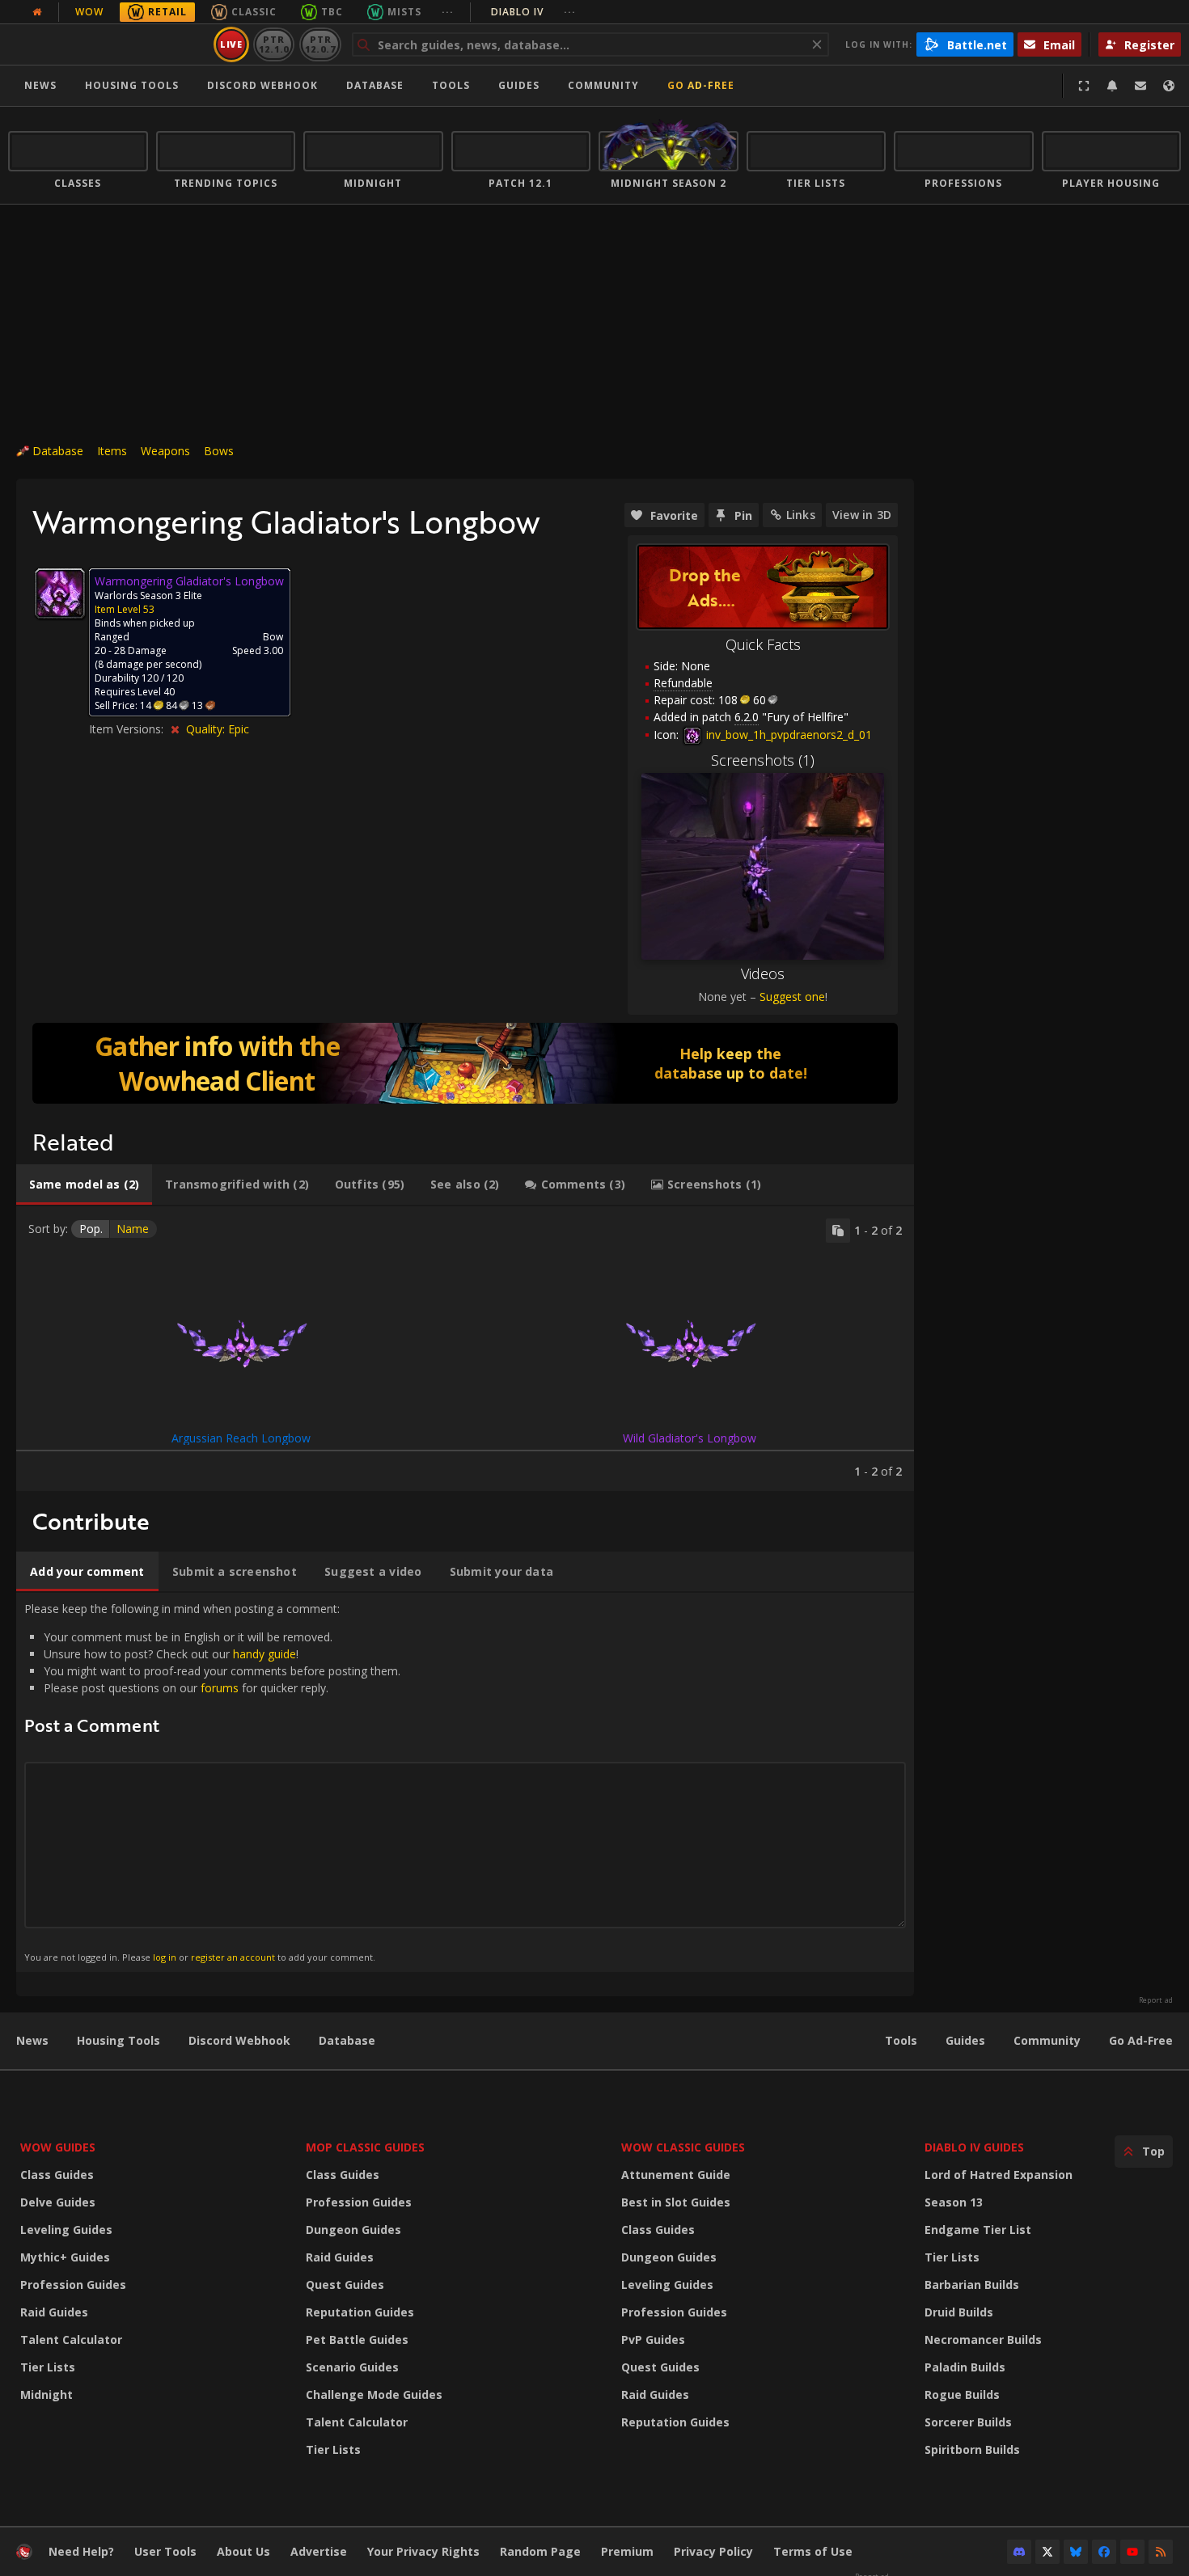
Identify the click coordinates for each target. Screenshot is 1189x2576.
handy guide (264, 1654)
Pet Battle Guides (357, 2340)
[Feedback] (1140, 86)
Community (603, 85)
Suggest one (792, 997)
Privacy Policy (713, 2551)
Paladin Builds (965, 2367)
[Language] (1169, 86)
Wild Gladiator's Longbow (690, 1438)
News (40, 85)
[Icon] (60, 593)
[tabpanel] (465, 1349)
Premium (627, 2551)
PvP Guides (653, 2340)
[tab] (84, 1185)
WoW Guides (58, 2147)
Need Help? (81, 2551)
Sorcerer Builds (968, 2422)
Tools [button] (451, 85)
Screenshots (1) (763, 760)
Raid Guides (54, 2312)
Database (375, 85)
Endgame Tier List (978, 2230)
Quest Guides (345, 2285)
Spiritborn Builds (972, 2449)
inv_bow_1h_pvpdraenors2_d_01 (787, 735)
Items (112, 451)
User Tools (165, 2551)
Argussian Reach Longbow (241, 1438)
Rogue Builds (962, 2394)
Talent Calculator (71, 2340)
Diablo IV (533, 12)
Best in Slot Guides (676, 2202)
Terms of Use (813, 2551)
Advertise (319, 2551)
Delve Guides (58, 2202)
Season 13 (954, 2202)
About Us (243, 2551)
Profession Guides (73, 2285)
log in (165, 1957)
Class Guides (57, 2175)
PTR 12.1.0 (274, 44)
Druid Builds (959, 2312)
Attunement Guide (676, 2175)
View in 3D (862, 515)
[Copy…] (838, 1231)
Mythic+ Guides (65, 2257)
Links (801, 515)
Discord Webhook (262, 85)
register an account (233, 1957)
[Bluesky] (1076, 2552)
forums (220, 1688)
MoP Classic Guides (365, 2147)
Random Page (540, 2551)
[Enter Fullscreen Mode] (1084, 86)
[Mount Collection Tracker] (465, 1063)
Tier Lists (48, 2367)
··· (448, 12)
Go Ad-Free (701, 85)
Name (133, 1229)
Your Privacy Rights (423, 2551)
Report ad (1156, 2000)
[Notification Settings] (1112, 86)
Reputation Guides (360, 2312)
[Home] (108, 44)
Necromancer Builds (983, 2340)
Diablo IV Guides (974, 2147)
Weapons (165, 451)
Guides (519, 85)
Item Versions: (128, 729)
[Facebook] (1104, 2552)
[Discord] (1019, 2552)
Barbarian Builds (972, 2285)
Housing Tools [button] (132, 85)
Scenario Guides (352, 2367)
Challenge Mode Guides (374, 2394)
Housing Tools (118, 2040)
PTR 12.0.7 (320, 44)
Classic (254, 12)
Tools (901, 2040)
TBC (332, 12)
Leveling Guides (66, 2230)
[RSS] (1161, 2552)
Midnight (47, 2394)
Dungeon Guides (353, 2230)
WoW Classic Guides (683, 2147)
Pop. (91, 1229)
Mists (404, 12)
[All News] (37, 12)
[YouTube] (1132, 2552)
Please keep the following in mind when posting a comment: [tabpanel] (212, 1782)
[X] (1047, 2552)
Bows (219, 451)
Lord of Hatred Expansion (999, 2175)
